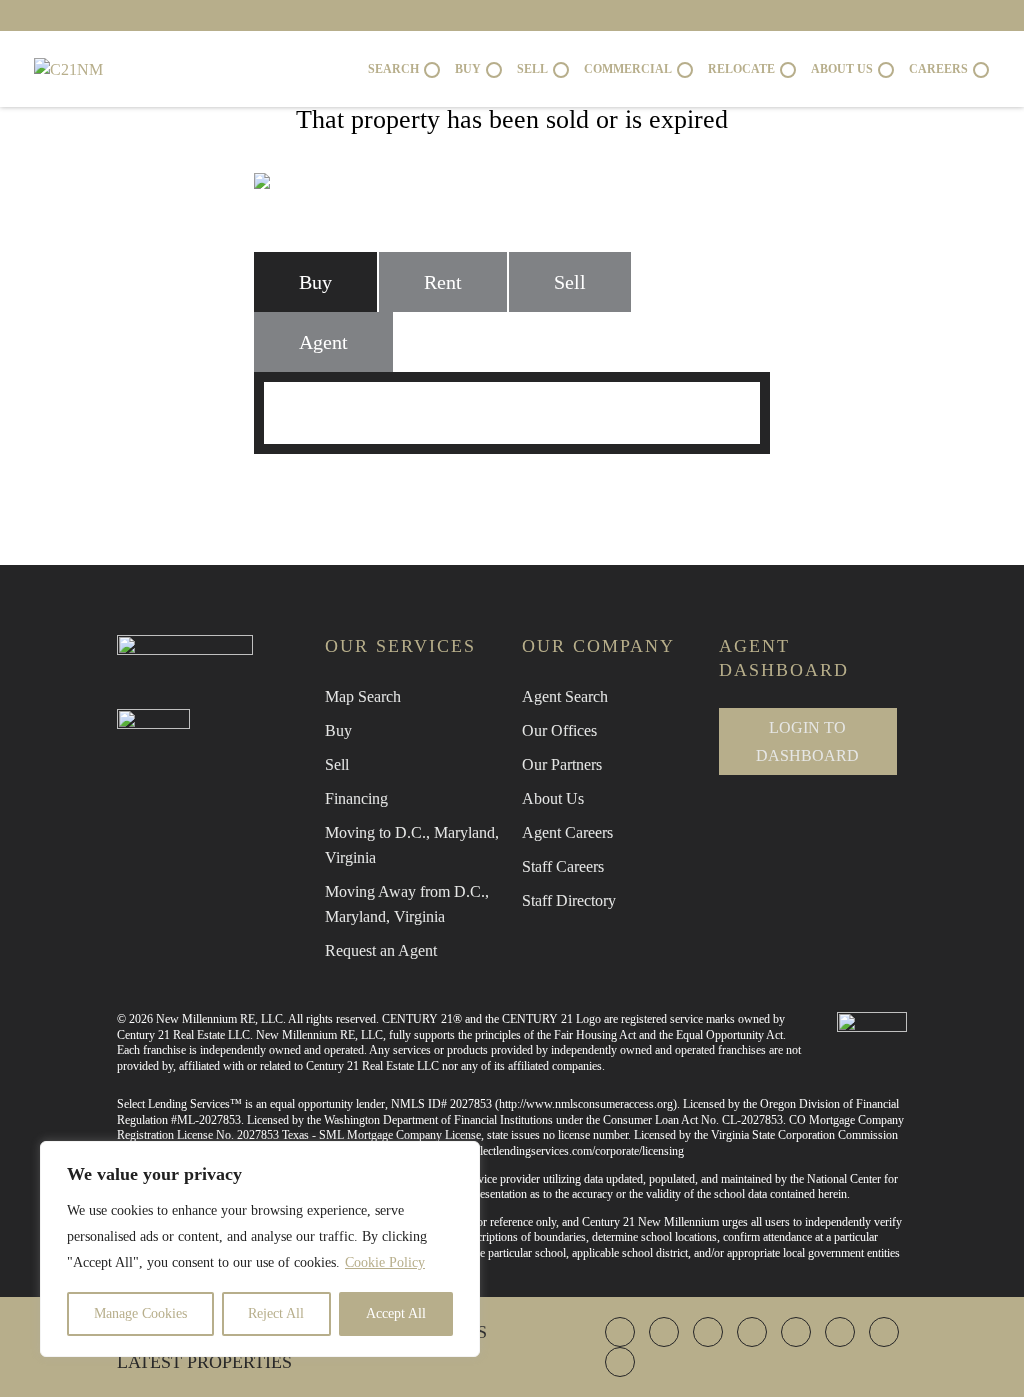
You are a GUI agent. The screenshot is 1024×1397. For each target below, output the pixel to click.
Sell (337, 764)
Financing (356, 798)
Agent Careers (567, 832)
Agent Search (565, 696)
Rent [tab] (443, 282)
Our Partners (562, 764)
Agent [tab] (323, 342)
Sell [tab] (570, 282)
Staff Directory (569, 900)
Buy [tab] (315, 282)
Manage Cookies (140, 1313)
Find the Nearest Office (501, 490)
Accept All (396, 1313)
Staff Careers (563, 866)
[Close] (459, 1158)
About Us (553, 798)
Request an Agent (381, 950)
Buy (338, 730)
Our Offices (559, 730)
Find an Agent (291, 490)
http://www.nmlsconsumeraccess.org (586, 1104)
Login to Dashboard (807, 741)
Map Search (363, 696)
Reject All (276, 1313)
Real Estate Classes (734, 490)
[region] (260, 1249)
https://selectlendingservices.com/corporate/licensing (561, 1151)
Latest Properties (204, 1362)
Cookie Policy (385, 1262)
